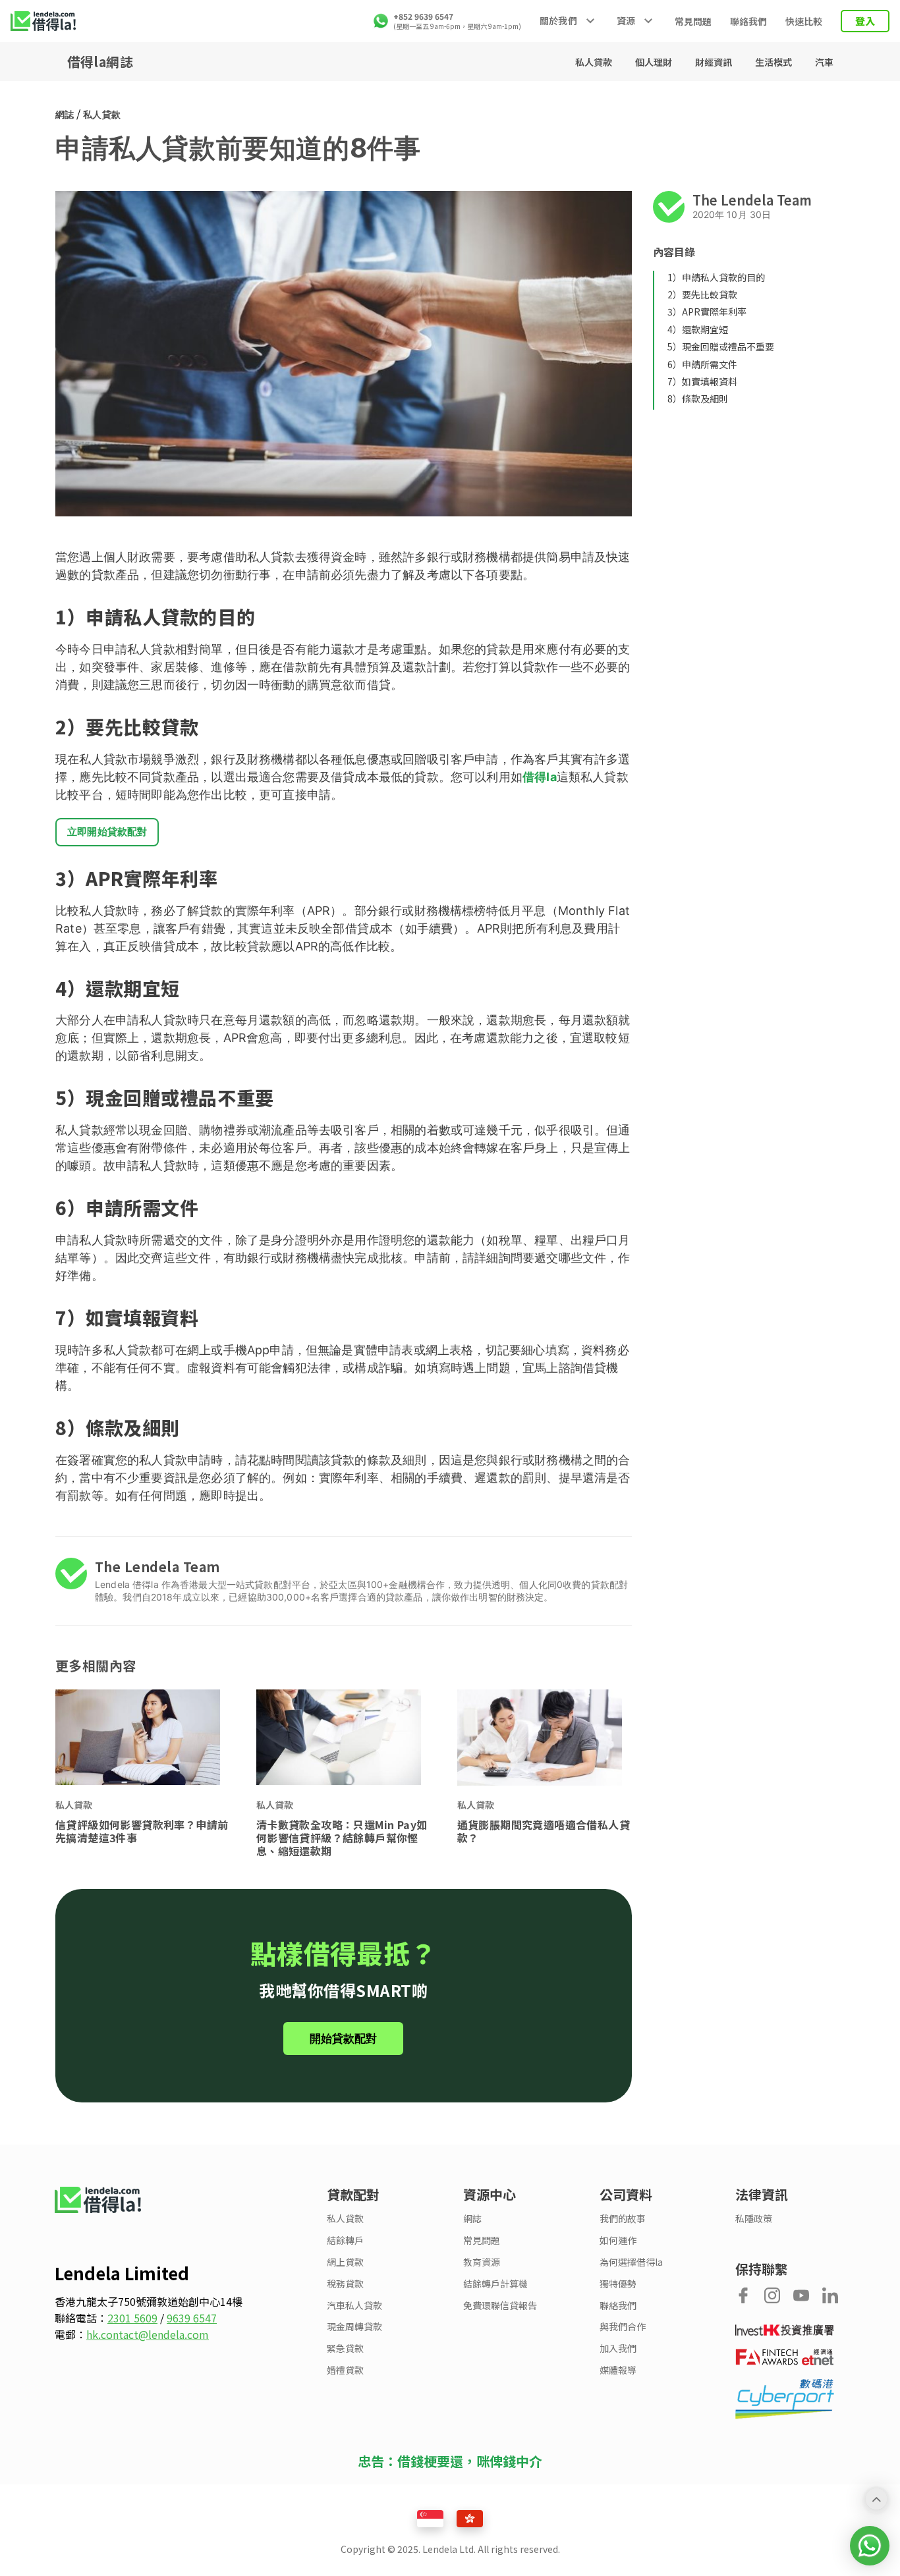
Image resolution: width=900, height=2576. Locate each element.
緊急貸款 (345, 2348)
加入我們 (618, 2348)
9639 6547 (192, 2318)
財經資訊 (715, 62)
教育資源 (482, 2262)
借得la (540, 777)
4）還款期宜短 (698, 329)
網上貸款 (345, 2262)
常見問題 (693, 21)
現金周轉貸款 (354, 2327)
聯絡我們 (748, 21)
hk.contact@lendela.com (148, 2334)
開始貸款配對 (343, 2039)
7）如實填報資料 (702, 381)
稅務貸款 (345, 2284)
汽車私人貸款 (354, 2306)
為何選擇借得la (631, 2262)
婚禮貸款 (345, 2370)
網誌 (65, 114)
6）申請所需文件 (702, 364)
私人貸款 (595, 62)
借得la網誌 (100, 62)
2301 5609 (132, 2318)
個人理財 (655, 62)
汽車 (824, 62)
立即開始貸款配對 (107, 832)
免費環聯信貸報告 (500, 2306)
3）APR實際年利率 (707, 312)
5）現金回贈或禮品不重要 (721, 346)
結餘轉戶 (345, 2240)
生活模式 (774, 62)
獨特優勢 (618, 2284)
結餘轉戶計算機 (495, 2284)
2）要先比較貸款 (702, 294)
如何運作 (618, 2240)
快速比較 (804, 21)
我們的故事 (623, 2219)
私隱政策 (754, 2219)
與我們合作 (623, 2327)
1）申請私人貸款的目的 (716, 277)
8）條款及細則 (698, 398)
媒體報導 (618, 2370)
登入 (865, 21)
